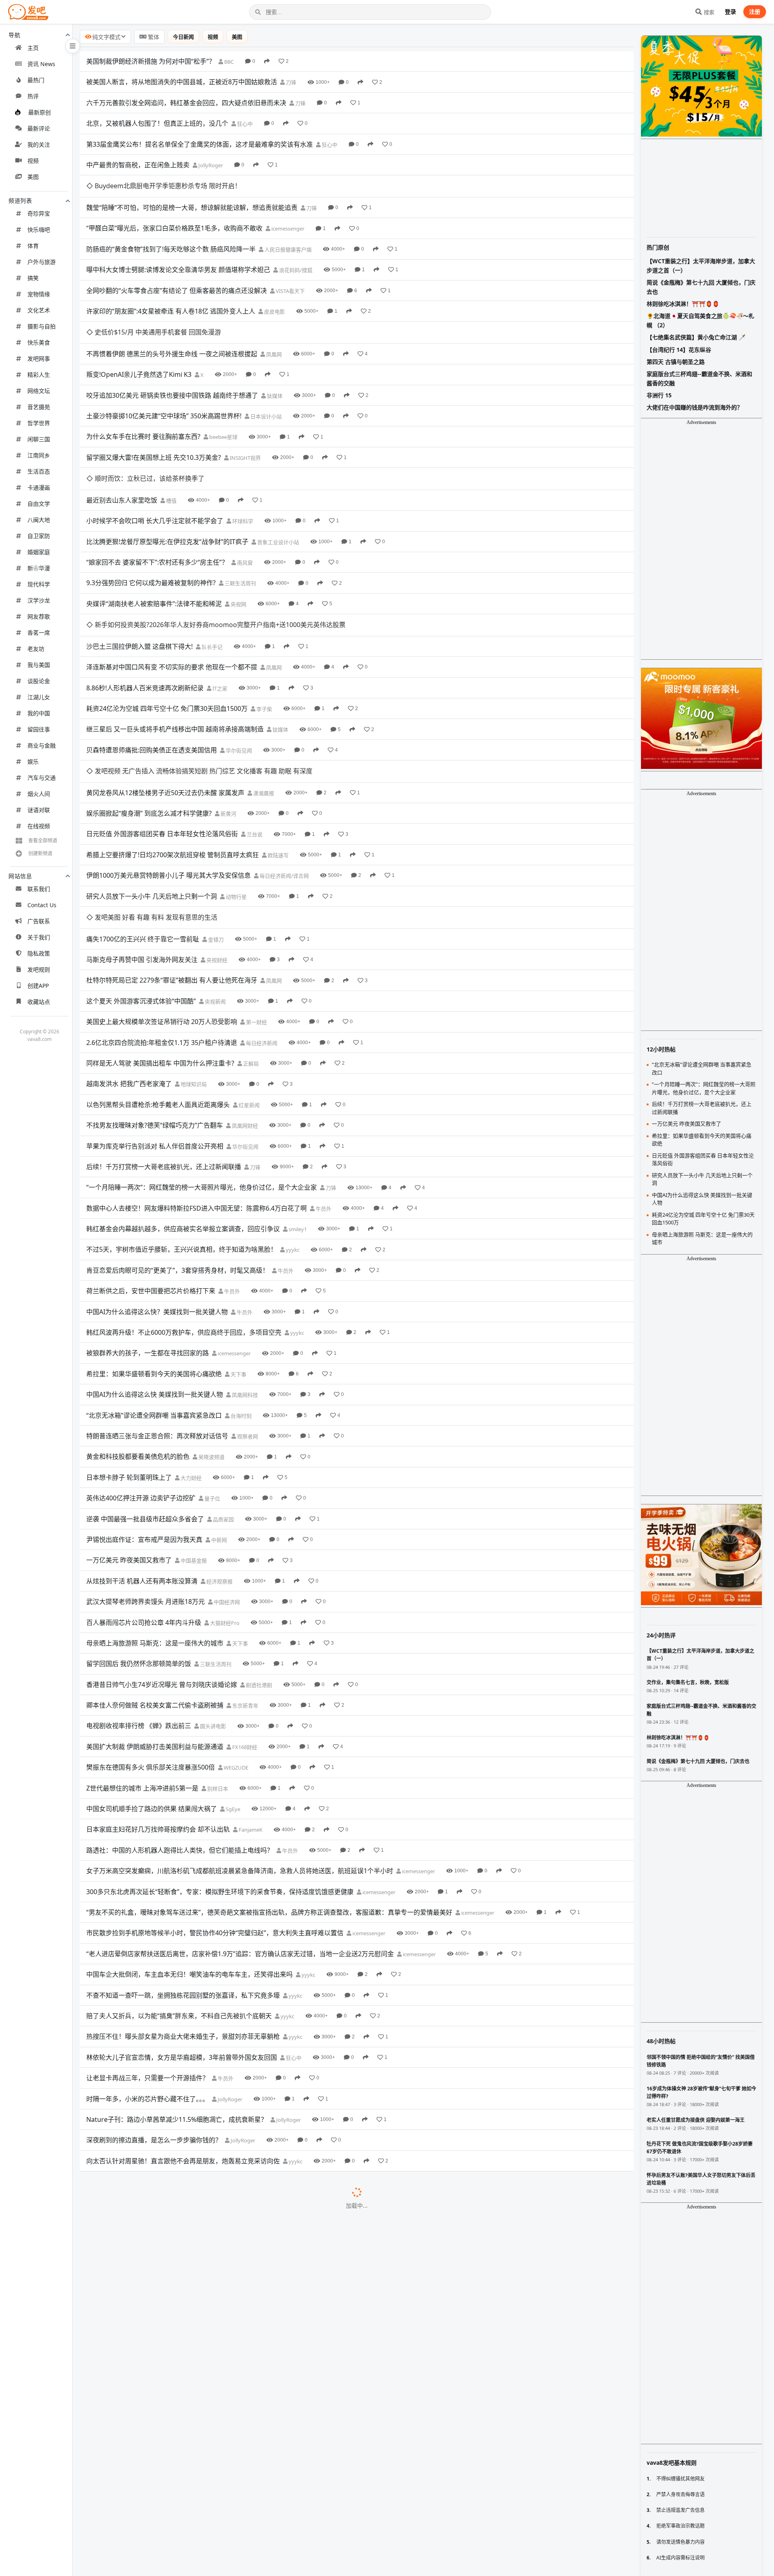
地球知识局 (193, 952)
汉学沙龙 (39, 600)
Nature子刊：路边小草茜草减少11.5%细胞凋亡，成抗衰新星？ (177, 1987)
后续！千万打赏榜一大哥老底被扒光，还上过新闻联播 (164, 1035)
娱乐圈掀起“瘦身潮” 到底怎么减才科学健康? (149, 703)
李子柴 (264, 621)
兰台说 (254, 725)
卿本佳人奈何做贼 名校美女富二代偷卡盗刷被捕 (155, 1573)
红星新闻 (249, 973)
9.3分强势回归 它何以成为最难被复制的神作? (151, 517)
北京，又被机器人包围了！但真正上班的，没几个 (157, 123)
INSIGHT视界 (245, 414)
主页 (33, 48)
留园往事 (39, 729)
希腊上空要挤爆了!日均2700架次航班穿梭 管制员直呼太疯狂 (173, 745)
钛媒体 (274, 351)
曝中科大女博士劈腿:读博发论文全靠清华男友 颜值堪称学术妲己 (178, 248)
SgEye (232, 1677)
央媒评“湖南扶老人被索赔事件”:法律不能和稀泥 (154, 538)
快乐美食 (39, 342)
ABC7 (199, 2568)
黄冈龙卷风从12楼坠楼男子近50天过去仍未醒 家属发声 (165, 683)
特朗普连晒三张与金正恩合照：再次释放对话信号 (157, 1304)
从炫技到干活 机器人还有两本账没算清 (142, 1449)
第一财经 (256, 890)
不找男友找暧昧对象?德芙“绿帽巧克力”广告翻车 (155, 993)
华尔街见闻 (238, 662)
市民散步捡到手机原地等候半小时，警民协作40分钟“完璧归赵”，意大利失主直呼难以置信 (215, 1801)
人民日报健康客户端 (287, 227)
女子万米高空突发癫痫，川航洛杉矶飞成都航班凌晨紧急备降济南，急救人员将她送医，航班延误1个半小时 (240, 1739)
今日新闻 (183, 37)
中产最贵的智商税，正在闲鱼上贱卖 (138, 165)
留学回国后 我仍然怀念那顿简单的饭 (139, 1532)
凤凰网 (273, 310)
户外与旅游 (42, 262)
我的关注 (39, 144)
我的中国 (39, 713)
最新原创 (40, 112)
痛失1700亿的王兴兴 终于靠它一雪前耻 (143, 807)
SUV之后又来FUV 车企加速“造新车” (137, 2505)
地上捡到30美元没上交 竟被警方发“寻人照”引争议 (158, 2194)
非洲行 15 (659, 395)
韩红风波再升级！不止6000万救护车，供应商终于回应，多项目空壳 (184, 1200)
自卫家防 (39, 536)
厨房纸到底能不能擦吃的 (122, 2236)
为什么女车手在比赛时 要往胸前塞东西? (143, 393)
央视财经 (216, 828)
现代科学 (39, 584)
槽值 (171, 434)
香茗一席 (39, 633)
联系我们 (39, 889)
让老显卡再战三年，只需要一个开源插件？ (148, 1946)
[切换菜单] (73, 46)
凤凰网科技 (244, 1263)
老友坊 (36, 649)
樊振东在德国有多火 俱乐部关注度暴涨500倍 (151, 1635)
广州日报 (246, 2526)
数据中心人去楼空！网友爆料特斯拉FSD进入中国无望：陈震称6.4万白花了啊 (197, 1076)
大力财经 (190, 1346)
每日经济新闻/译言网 (284, 766)
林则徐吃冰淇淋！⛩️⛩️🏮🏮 (683, 304)
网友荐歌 (39, 616)
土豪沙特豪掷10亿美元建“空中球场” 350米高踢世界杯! (164, 372)
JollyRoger (210, 165)
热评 (33, 96)
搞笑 (33, 278)
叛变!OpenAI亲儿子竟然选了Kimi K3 (139, 330)
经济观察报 (219, 1449)
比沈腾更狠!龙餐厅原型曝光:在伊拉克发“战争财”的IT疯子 (167, 476)
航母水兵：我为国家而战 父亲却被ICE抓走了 (150, 2050)
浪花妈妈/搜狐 (295, 248)
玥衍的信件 (238, 2319)
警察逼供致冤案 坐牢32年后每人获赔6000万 (150, 2547)
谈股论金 (39, 681)
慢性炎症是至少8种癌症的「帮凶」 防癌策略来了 (157, 2526)
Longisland (254, 2443)
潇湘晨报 (263, 683)
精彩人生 (39, 375)
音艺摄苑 (39, 407)
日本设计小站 (265, 372)
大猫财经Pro (224, 1491)
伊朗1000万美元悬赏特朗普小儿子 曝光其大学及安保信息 (169, 765)
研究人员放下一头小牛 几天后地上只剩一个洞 (152, 786)
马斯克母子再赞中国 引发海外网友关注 (142, 827)
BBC (228, 62)
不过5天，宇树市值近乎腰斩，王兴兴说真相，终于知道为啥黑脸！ (182, 1118)
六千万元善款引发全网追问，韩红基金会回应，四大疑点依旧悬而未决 (186, 103)
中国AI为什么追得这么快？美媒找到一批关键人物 (157, 1180)
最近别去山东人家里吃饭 (122, 434)
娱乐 (33, 761)
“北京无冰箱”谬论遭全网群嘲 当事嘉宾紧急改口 (154, 1283)
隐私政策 (39, 953)
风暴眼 (246, 2133)
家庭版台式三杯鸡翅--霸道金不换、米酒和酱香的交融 (699, 378)
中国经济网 (226, 1470)
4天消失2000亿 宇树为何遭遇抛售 (135, 2256)
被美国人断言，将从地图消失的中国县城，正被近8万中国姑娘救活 (182, 82)
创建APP (38, 986)
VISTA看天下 (290, 269)
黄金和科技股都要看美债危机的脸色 (138, 1325)
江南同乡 (39, 455)
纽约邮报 (274, 2360)
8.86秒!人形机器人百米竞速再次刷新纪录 (145, 600)
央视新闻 (215, 869)
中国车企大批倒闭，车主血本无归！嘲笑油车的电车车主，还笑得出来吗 (189, 1843)
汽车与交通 (42, 778)
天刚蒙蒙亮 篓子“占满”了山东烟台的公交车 (148, 2339)
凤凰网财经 (244, 994)
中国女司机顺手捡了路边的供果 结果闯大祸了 (152, 1676)
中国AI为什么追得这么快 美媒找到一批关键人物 (155, 1263)
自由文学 (39, 504)
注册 (755, 11)
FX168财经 (244, 1615)
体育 (33, 246)
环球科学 (242, 455)
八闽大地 (39, 520)
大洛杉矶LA (277, 2091)
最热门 (36, 80)
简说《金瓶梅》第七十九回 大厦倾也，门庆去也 (701, 287)
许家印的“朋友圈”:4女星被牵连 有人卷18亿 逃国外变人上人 (171, 289)
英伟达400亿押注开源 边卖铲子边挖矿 (141, 1366)
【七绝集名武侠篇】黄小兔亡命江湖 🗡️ (696, 337)
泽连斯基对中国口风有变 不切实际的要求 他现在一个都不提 (172, 579)
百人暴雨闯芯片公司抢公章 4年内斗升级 (144, 1490)
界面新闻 (176, 2236)
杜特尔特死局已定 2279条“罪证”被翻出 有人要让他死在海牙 (172, 848)
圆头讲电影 (212, 1594)
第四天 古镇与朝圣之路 (676, 362)
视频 (33, 161)
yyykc (292, 1118)
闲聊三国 (39, 439)
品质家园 (223, 1387)
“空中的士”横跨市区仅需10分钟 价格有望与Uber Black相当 (171, 2091)
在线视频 (39, 826)
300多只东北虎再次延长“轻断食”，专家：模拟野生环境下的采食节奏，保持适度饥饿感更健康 (220, 1760)
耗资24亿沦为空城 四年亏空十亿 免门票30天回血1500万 (167, 621)
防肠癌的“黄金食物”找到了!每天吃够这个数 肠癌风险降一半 (171, 227)
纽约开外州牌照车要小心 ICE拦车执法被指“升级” (156, 2464)
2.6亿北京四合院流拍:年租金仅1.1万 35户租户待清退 (162, 910)
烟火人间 (39, 794)
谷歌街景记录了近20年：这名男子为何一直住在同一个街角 (171, 2360)
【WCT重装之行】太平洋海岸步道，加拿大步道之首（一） (701, 265)
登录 (730, 11)
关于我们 (39, 937)
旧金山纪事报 (241, 2298)
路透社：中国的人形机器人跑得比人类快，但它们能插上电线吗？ (180, 1718)
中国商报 (207, 2505)
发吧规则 (39, 969)
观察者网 (247, 1304)
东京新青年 (245, 1574)
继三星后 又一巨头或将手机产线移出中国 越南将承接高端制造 (175, 641)
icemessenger (287, 207)
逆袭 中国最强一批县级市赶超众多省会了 (145, 1387)
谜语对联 (39, 810)
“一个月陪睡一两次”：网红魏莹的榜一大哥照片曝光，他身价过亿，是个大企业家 (202, 1055)
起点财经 (191, 2153)
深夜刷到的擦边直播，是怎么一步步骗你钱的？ (154, 2008)
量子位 (212, 1367)
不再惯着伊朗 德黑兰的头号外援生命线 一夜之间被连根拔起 (172, 310)
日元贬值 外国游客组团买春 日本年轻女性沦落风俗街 (162, 724)
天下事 (238, 1242)
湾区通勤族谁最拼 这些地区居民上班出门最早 (152, 2298)
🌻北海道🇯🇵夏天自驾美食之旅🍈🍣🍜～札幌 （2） (700, 320)
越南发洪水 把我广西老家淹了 (129, 952)
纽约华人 (244, 2464)
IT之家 (219, 600)
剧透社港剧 (258, 1553)
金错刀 (215, 807)
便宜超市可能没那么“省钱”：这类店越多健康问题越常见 (166, 2381)
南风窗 (244, 497)
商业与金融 (42, 745)
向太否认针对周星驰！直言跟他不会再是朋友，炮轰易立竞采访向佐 (183, 2029)
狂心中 (244, 124)
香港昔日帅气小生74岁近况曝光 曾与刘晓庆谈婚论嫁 (162, 1552)
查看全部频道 (43, 840)
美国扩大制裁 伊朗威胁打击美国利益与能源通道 (155, 1614)
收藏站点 (39, 1002)
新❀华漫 (39, 568)
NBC (256, 2278)
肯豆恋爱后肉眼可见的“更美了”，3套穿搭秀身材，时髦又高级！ (178, 1138)
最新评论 (39, 128)
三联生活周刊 (240, 517)
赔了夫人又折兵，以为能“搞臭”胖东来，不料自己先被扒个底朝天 (179, 1884)
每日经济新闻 (261, 911)
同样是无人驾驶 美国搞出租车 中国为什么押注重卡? (160, 931)
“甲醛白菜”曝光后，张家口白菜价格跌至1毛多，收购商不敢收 (174, 206)
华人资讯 (265, 2381)
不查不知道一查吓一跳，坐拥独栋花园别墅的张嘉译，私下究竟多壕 (183, 1863)
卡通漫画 (39, 487)
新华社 (225, 2340)
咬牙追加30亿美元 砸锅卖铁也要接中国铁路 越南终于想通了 (172, 351)
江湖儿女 (39, 697)
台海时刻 (240, 1284)
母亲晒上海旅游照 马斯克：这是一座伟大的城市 (155, 1511)
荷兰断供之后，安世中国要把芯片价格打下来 (151, 1159)
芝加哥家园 (228, 2112)
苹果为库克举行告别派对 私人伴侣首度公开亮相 (155, 1014)
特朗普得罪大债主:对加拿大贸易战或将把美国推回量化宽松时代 (177, 2070)
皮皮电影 (274, 289)
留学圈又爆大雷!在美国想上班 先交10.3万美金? (154, 413)
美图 (33, 177)
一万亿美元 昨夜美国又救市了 (129, 1428)
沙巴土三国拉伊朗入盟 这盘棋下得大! (139, 558)
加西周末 (229, 2174)
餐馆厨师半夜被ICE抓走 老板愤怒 (134, 2215)
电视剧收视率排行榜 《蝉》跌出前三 (139, 1594)
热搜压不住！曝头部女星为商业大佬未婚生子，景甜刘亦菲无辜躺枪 (183, 1905)
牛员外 (323, 1076)
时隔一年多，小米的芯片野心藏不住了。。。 (148, 1967)
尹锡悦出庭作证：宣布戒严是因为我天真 (144, 1407)
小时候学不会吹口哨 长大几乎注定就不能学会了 (155, 455)
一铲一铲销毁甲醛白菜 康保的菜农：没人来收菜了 (158, 2132)
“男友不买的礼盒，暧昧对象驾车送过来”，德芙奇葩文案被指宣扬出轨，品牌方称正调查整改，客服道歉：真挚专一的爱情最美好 (269, 1780)
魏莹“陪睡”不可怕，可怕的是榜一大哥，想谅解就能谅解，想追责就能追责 (192, 185)
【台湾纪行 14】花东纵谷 (679, 350)
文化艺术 (39, 310)
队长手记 (211, 559)
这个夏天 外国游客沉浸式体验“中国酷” (141, 869)
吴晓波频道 (211, 1325)
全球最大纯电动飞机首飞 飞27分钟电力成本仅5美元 (160, 2422)
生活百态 (39, 471)
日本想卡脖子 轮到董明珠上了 (129, 1345)
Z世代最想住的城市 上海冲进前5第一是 (142, 1656)
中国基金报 (193, 1429)
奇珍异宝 (39, 213)
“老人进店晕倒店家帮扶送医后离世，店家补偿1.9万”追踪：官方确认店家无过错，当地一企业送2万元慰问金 (240, 1822)
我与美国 (39, 665)
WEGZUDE (235, 1636)
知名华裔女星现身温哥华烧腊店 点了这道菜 (148, 2174)
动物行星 (236, 787)
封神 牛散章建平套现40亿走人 (129, 2153)
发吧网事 (39, 358)
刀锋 (290, 82)
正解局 (250, 931)
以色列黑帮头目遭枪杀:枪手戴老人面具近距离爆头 (158, 972)
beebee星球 (223, 393)
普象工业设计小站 (278, 476)
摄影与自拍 (42, 326)
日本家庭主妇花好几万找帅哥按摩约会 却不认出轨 (158, 1697)
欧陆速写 (278, 745)
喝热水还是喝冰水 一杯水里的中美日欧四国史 (152, 2319)
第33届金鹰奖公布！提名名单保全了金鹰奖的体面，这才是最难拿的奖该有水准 (200, 144)
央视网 (238, 538)
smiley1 (297, 1097)
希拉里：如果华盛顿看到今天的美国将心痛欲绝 (154, 1242)
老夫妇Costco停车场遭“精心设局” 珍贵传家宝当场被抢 (164, 2277)
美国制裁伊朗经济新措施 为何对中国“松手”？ (151, 61)
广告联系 (39, 921)
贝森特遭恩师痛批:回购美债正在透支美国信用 (152, 662)
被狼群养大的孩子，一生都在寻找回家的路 (148, 1221)
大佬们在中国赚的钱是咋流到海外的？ (695, 407)
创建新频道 (40, 853)
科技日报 (253, 2423)
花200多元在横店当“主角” (123, 2485)
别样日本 (217, 1656)
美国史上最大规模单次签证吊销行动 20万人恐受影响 (162, 890)
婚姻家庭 (39, 552)
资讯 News (41, 64)
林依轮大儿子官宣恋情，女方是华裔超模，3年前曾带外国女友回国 (182, 1925)
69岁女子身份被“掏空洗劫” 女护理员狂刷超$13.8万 (159, 2443)
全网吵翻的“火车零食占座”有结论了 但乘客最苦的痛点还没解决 (177, 268)
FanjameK (250, 1698)
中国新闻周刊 (184, 2485)
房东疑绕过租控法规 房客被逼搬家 (135, 2567)
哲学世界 (39, 423)
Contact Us (42, 905)
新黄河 (228, 704)
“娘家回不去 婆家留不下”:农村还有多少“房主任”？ (157, 496)
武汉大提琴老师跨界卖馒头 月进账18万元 (146, 1470)
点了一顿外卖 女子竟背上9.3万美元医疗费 (146, 2112)
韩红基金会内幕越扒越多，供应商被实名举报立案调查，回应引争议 (183, 1097)
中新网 (218, 1408)
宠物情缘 (39, 294)
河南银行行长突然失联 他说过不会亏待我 (145, 2401)
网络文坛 (39, 391)
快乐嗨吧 (39, 230)
